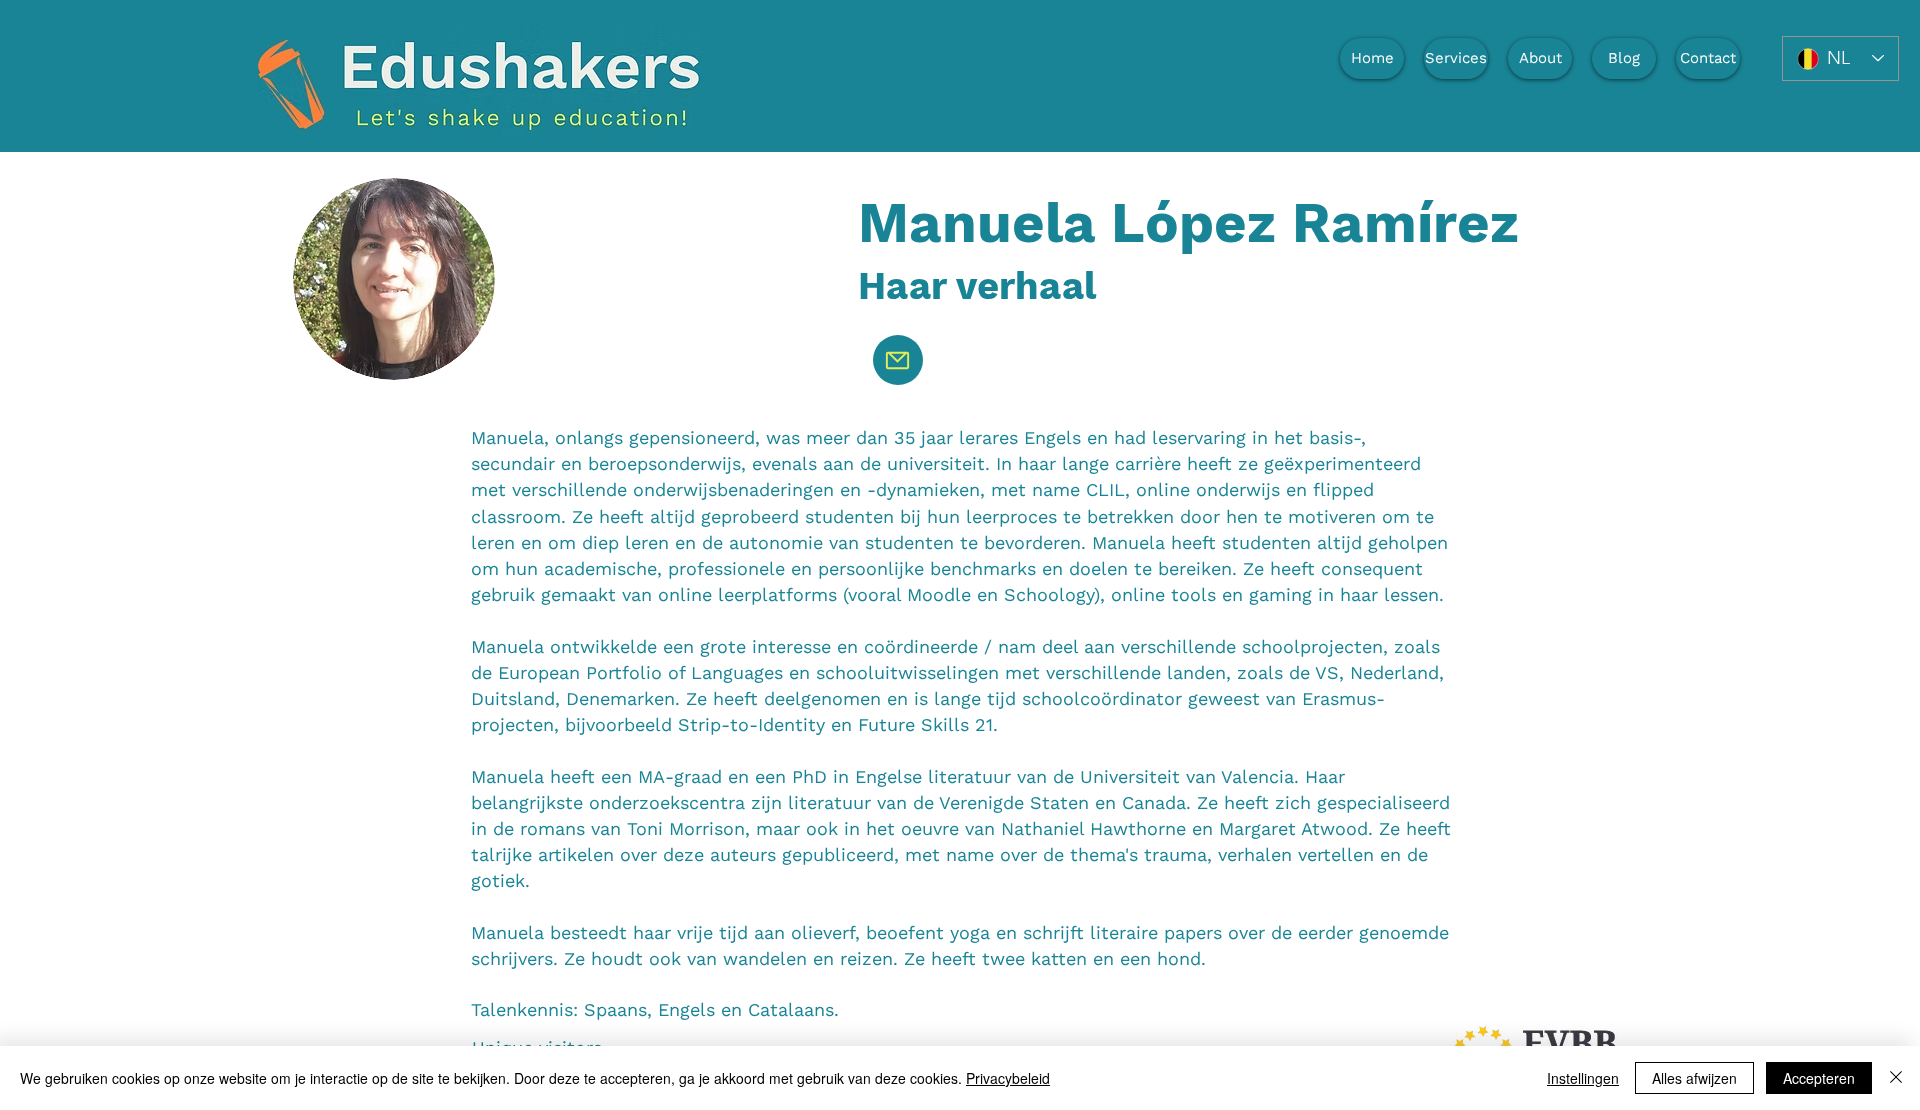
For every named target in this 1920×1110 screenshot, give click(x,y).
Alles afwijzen (1694, 1078)
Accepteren (1819, 1078)
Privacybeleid (1008, 1078)
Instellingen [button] (1583, 1078)
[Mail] (898, 360)
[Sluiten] (1896, 1078)
